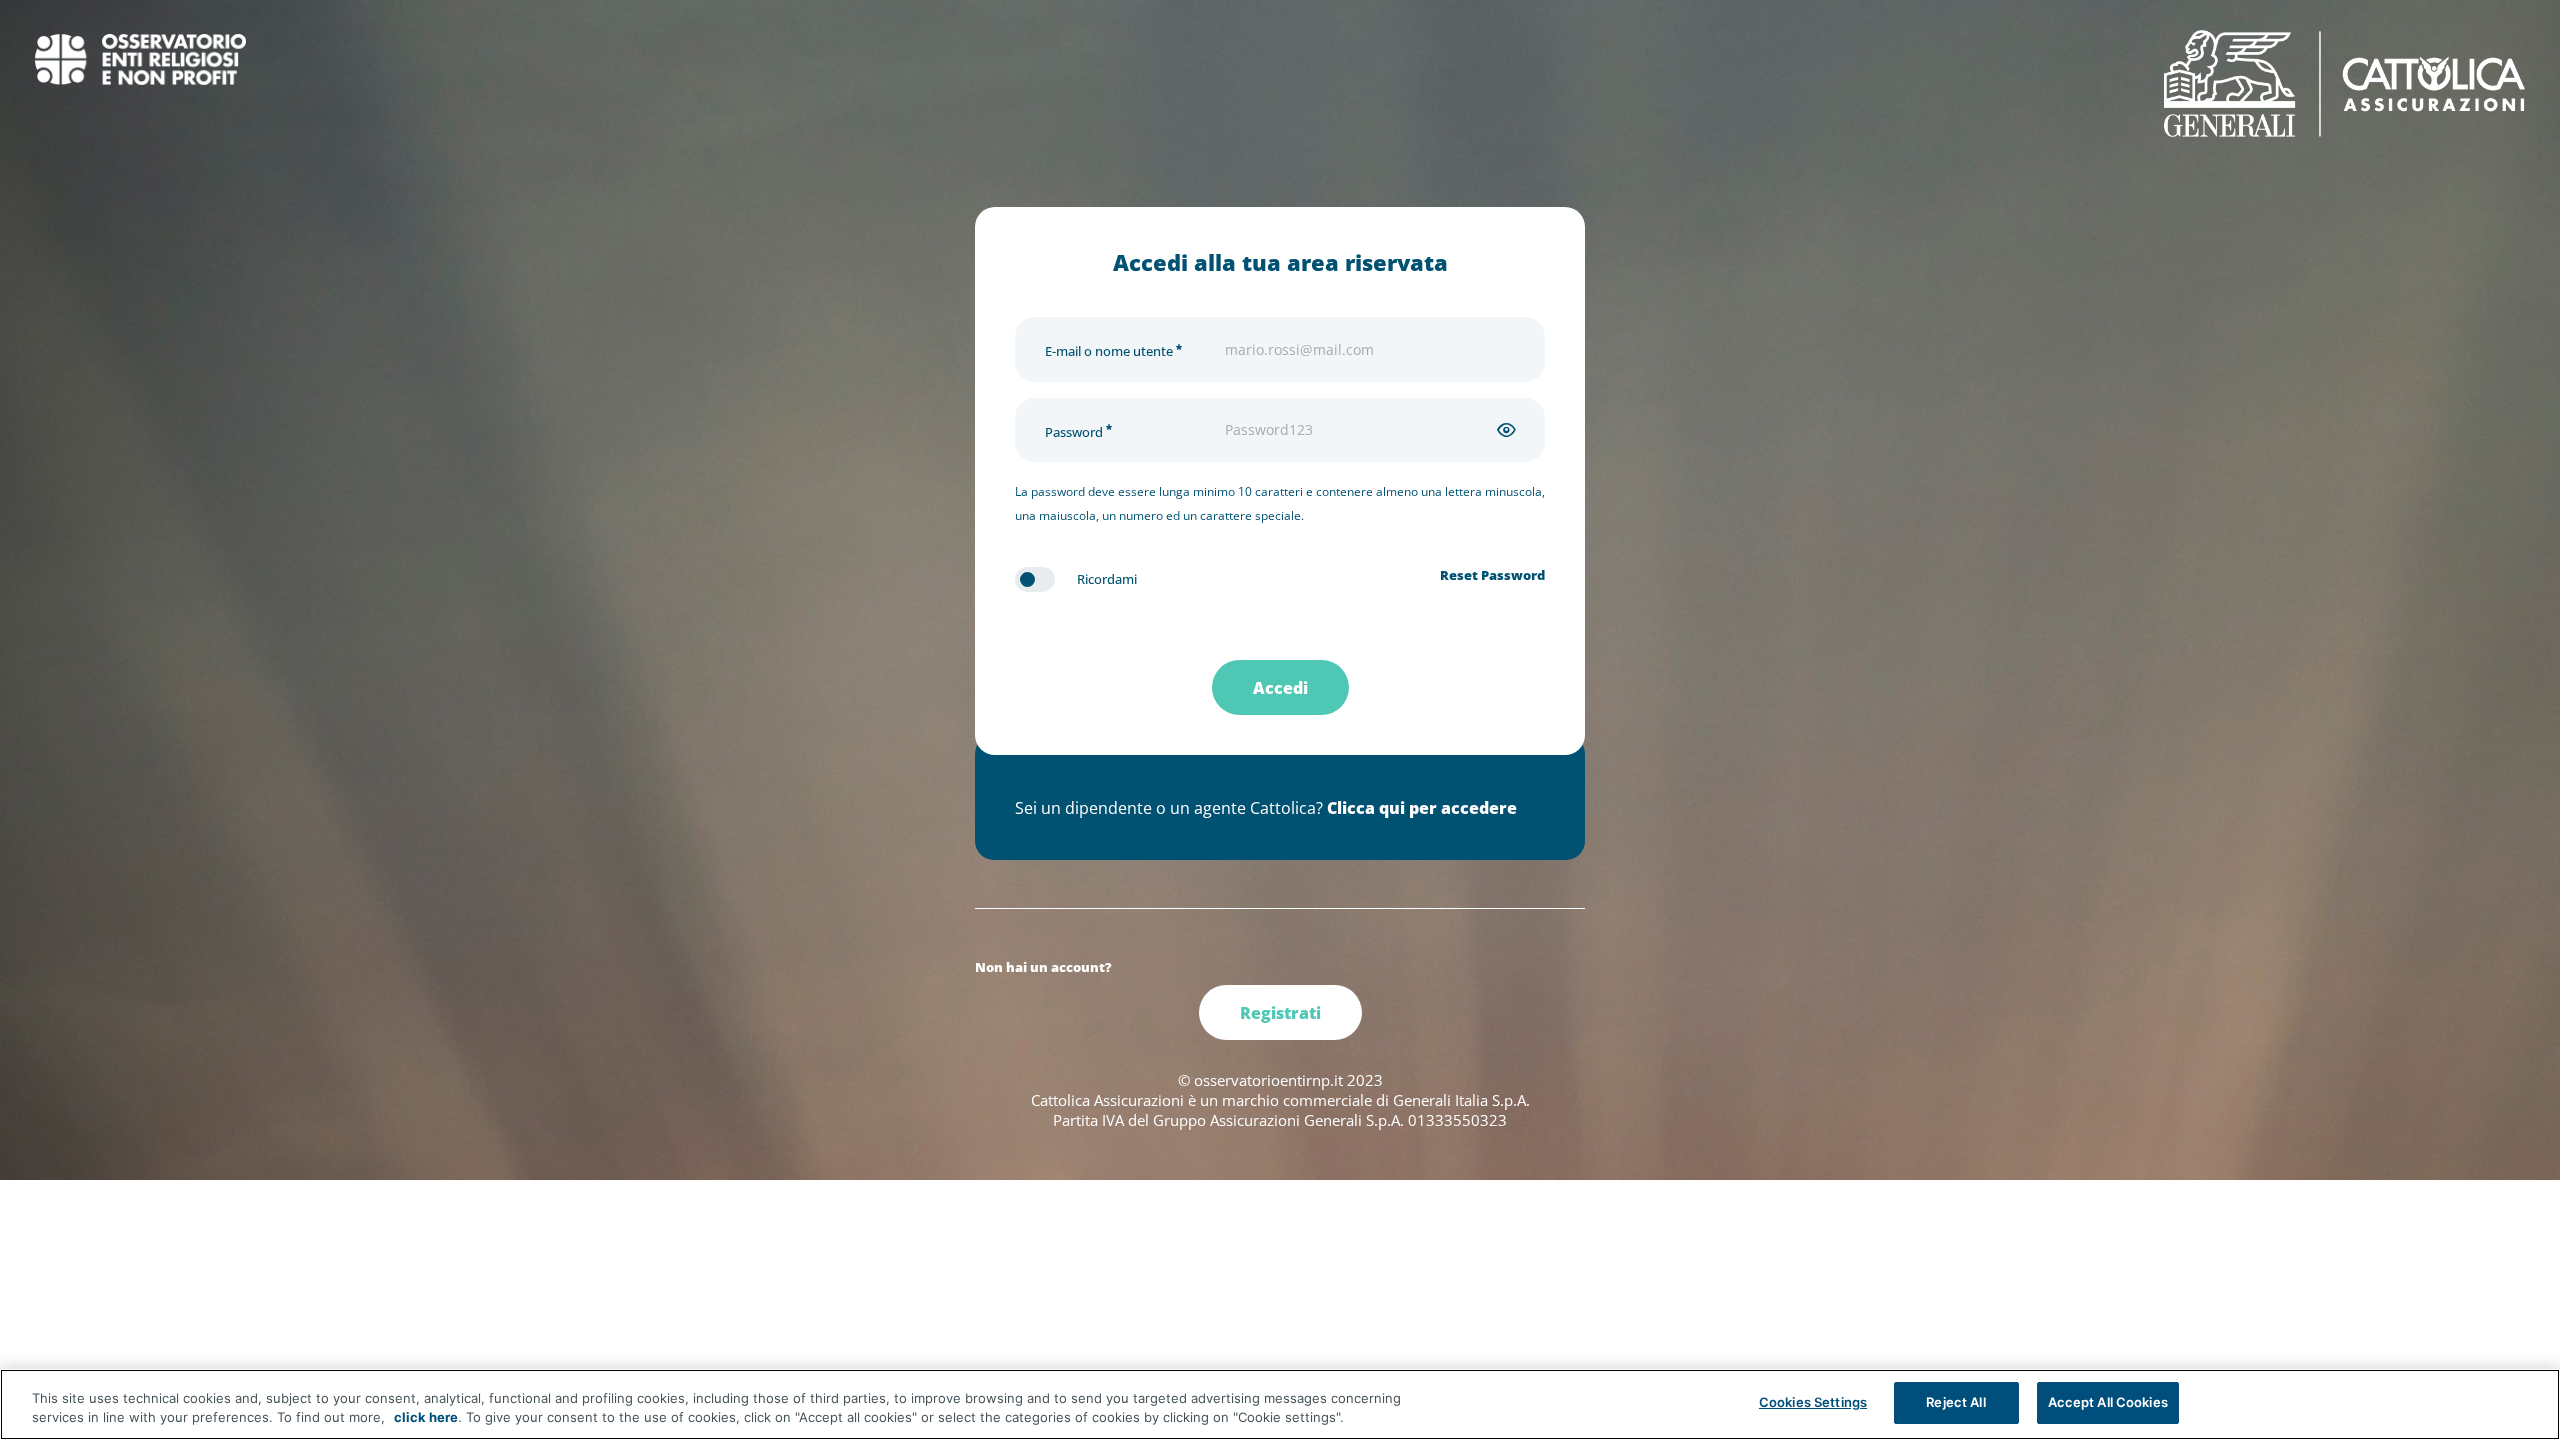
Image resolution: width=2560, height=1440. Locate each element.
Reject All (1955, 1402)
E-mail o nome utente (1110, 352)
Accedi (1280, 688)
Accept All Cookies (2108, 1402)
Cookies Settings (1813, 1402)
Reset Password (1492, 575)
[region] (1280, 1404)
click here (426, 1418)
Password (1075, 432)
